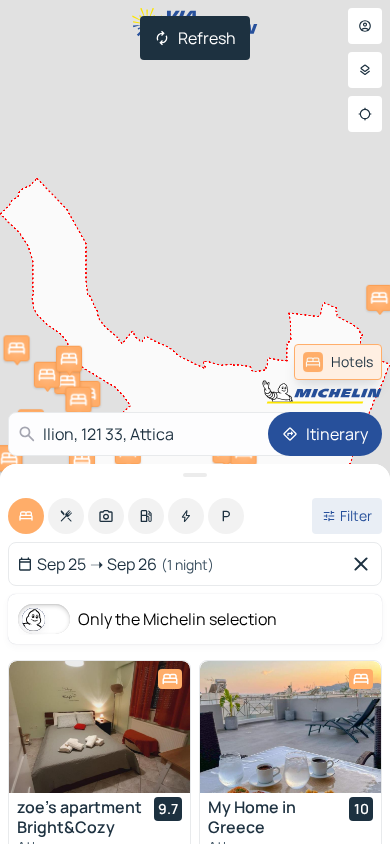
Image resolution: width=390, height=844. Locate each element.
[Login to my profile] (365, 26)
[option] (26, 516)
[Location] (365, 114)
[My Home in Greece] (290, 727)
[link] (338, 362)
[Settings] (365, 70)
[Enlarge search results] (195, 475)
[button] (17, 348)
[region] (99, 727)
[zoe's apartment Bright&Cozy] (99, 727)
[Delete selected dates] (365, 564)
